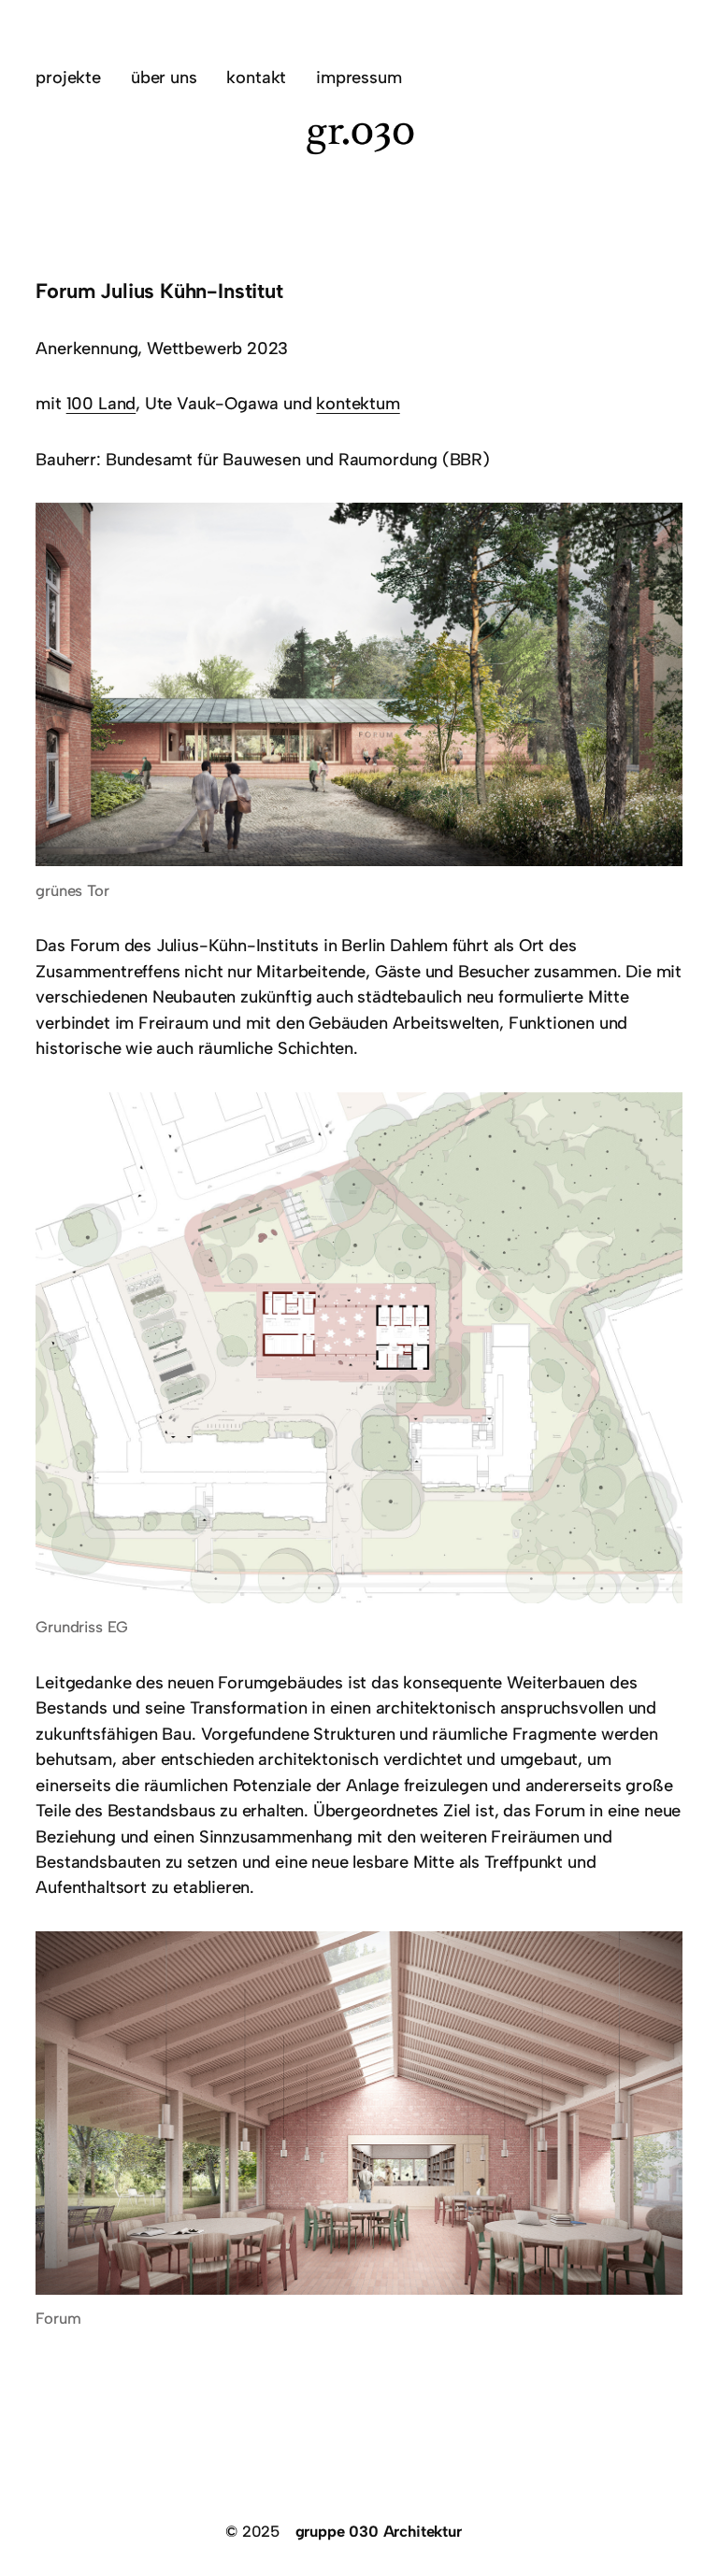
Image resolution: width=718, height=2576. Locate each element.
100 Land (101, 404)
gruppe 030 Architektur (379, 2531)
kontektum (358, 404)
